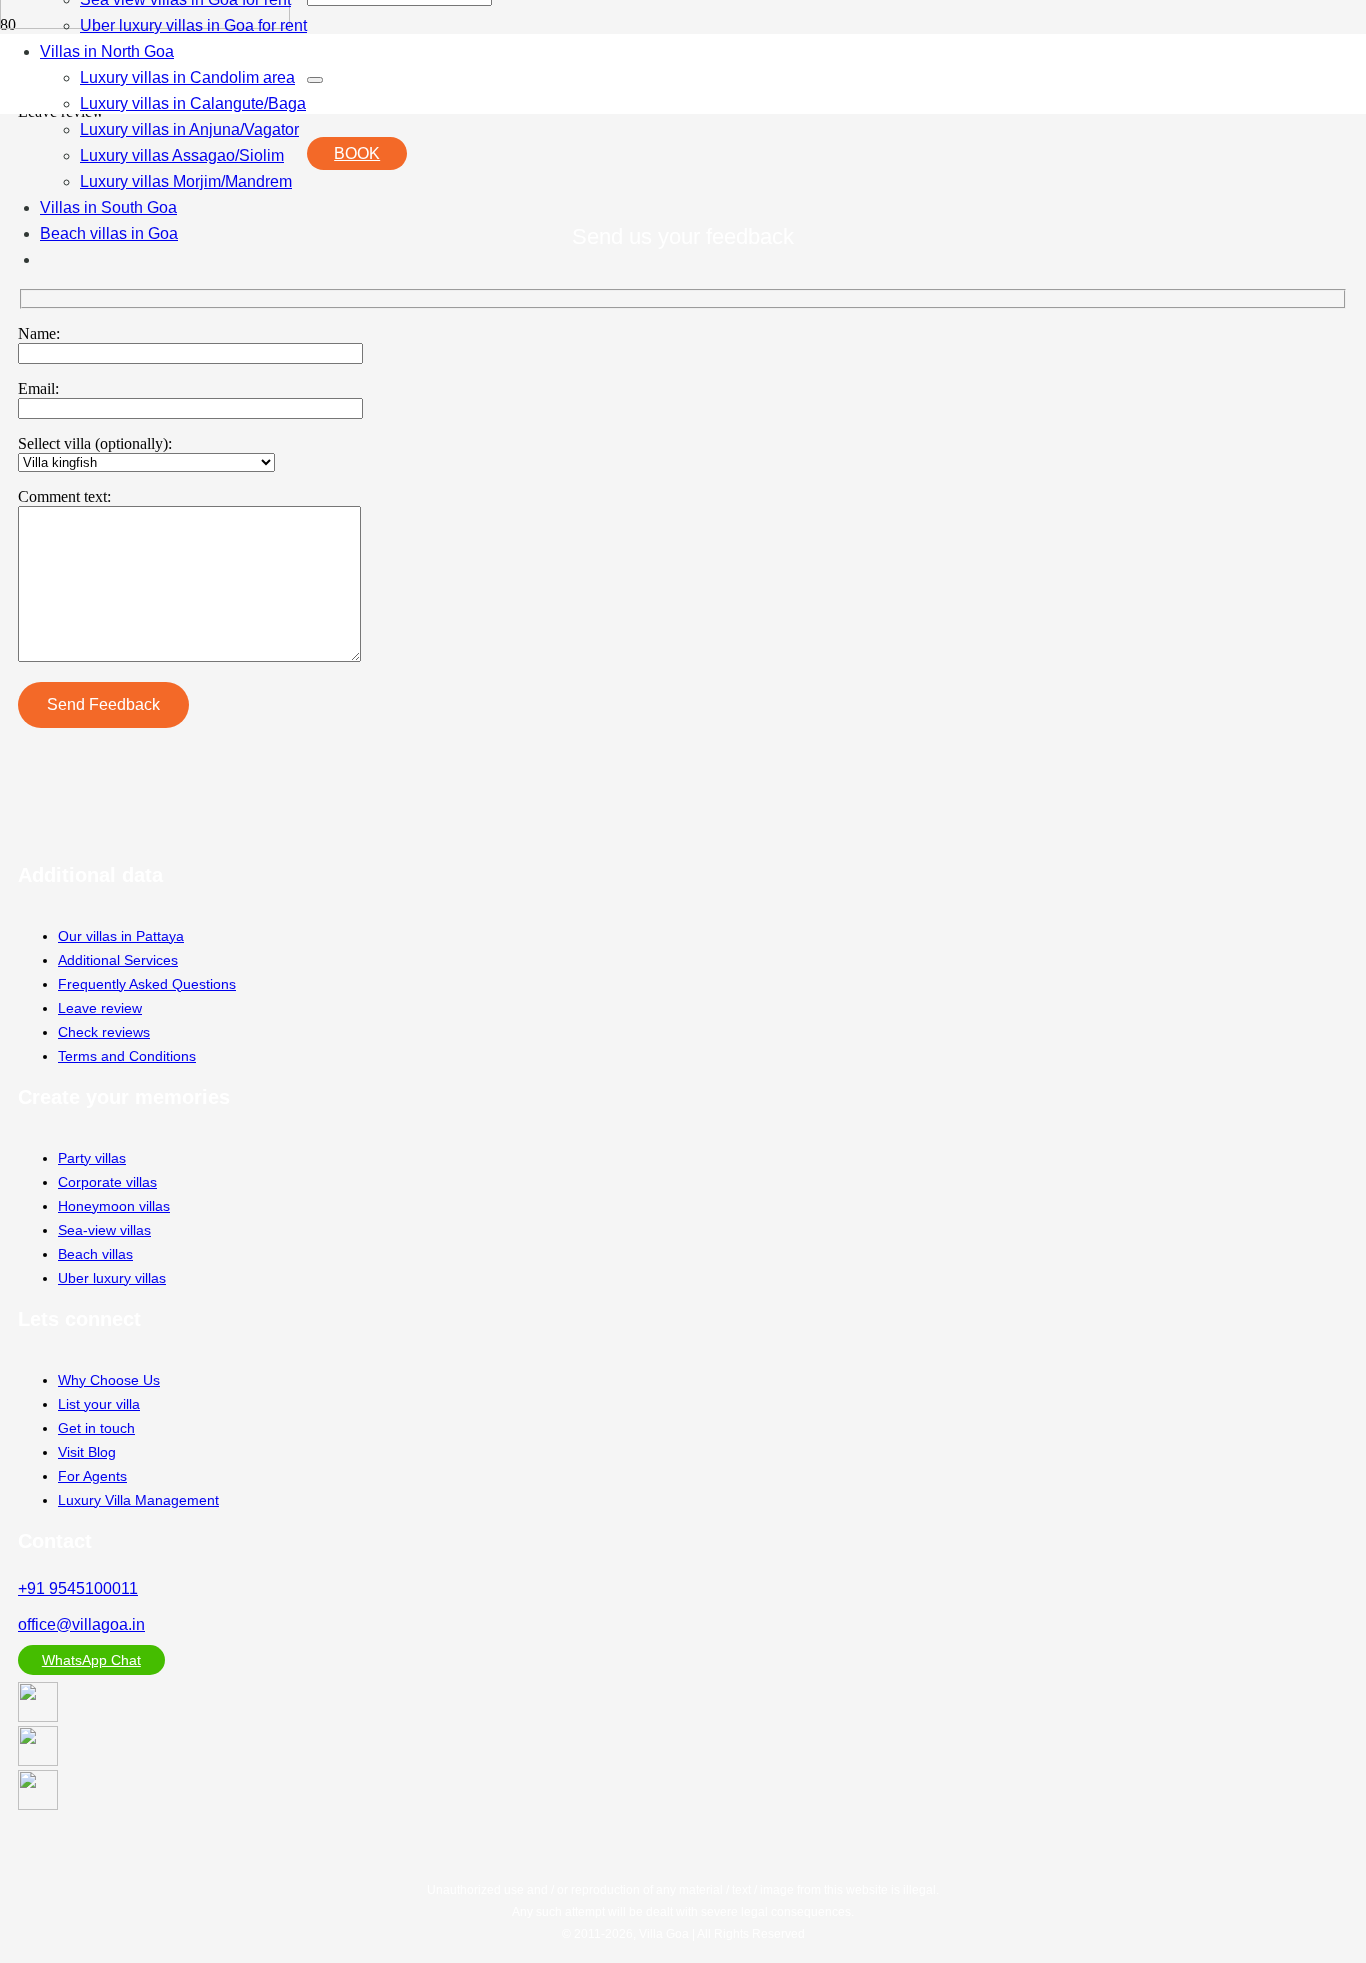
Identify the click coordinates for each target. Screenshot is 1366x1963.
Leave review (100, 1008)
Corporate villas (107, 1182)
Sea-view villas (104, 1230)
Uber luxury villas (112, 1278)
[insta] (38, 1760)
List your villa (99, 1404)
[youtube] (38, 1716)
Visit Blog (87, 1452)
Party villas (92, 1158)
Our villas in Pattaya (121, 936)
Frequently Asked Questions (147, 984)
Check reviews (104, 1032)
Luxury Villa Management (138, 1500)
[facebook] (38, 1804)
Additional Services (118, 960)
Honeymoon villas (114, 1206)
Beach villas (95, 1254)
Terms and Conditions (127, 1056)
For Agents (92, 1476)
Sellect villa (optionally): (95, 443)
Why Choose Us (109, 1380)
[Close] (315, 80)
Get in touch (96, 1428)
